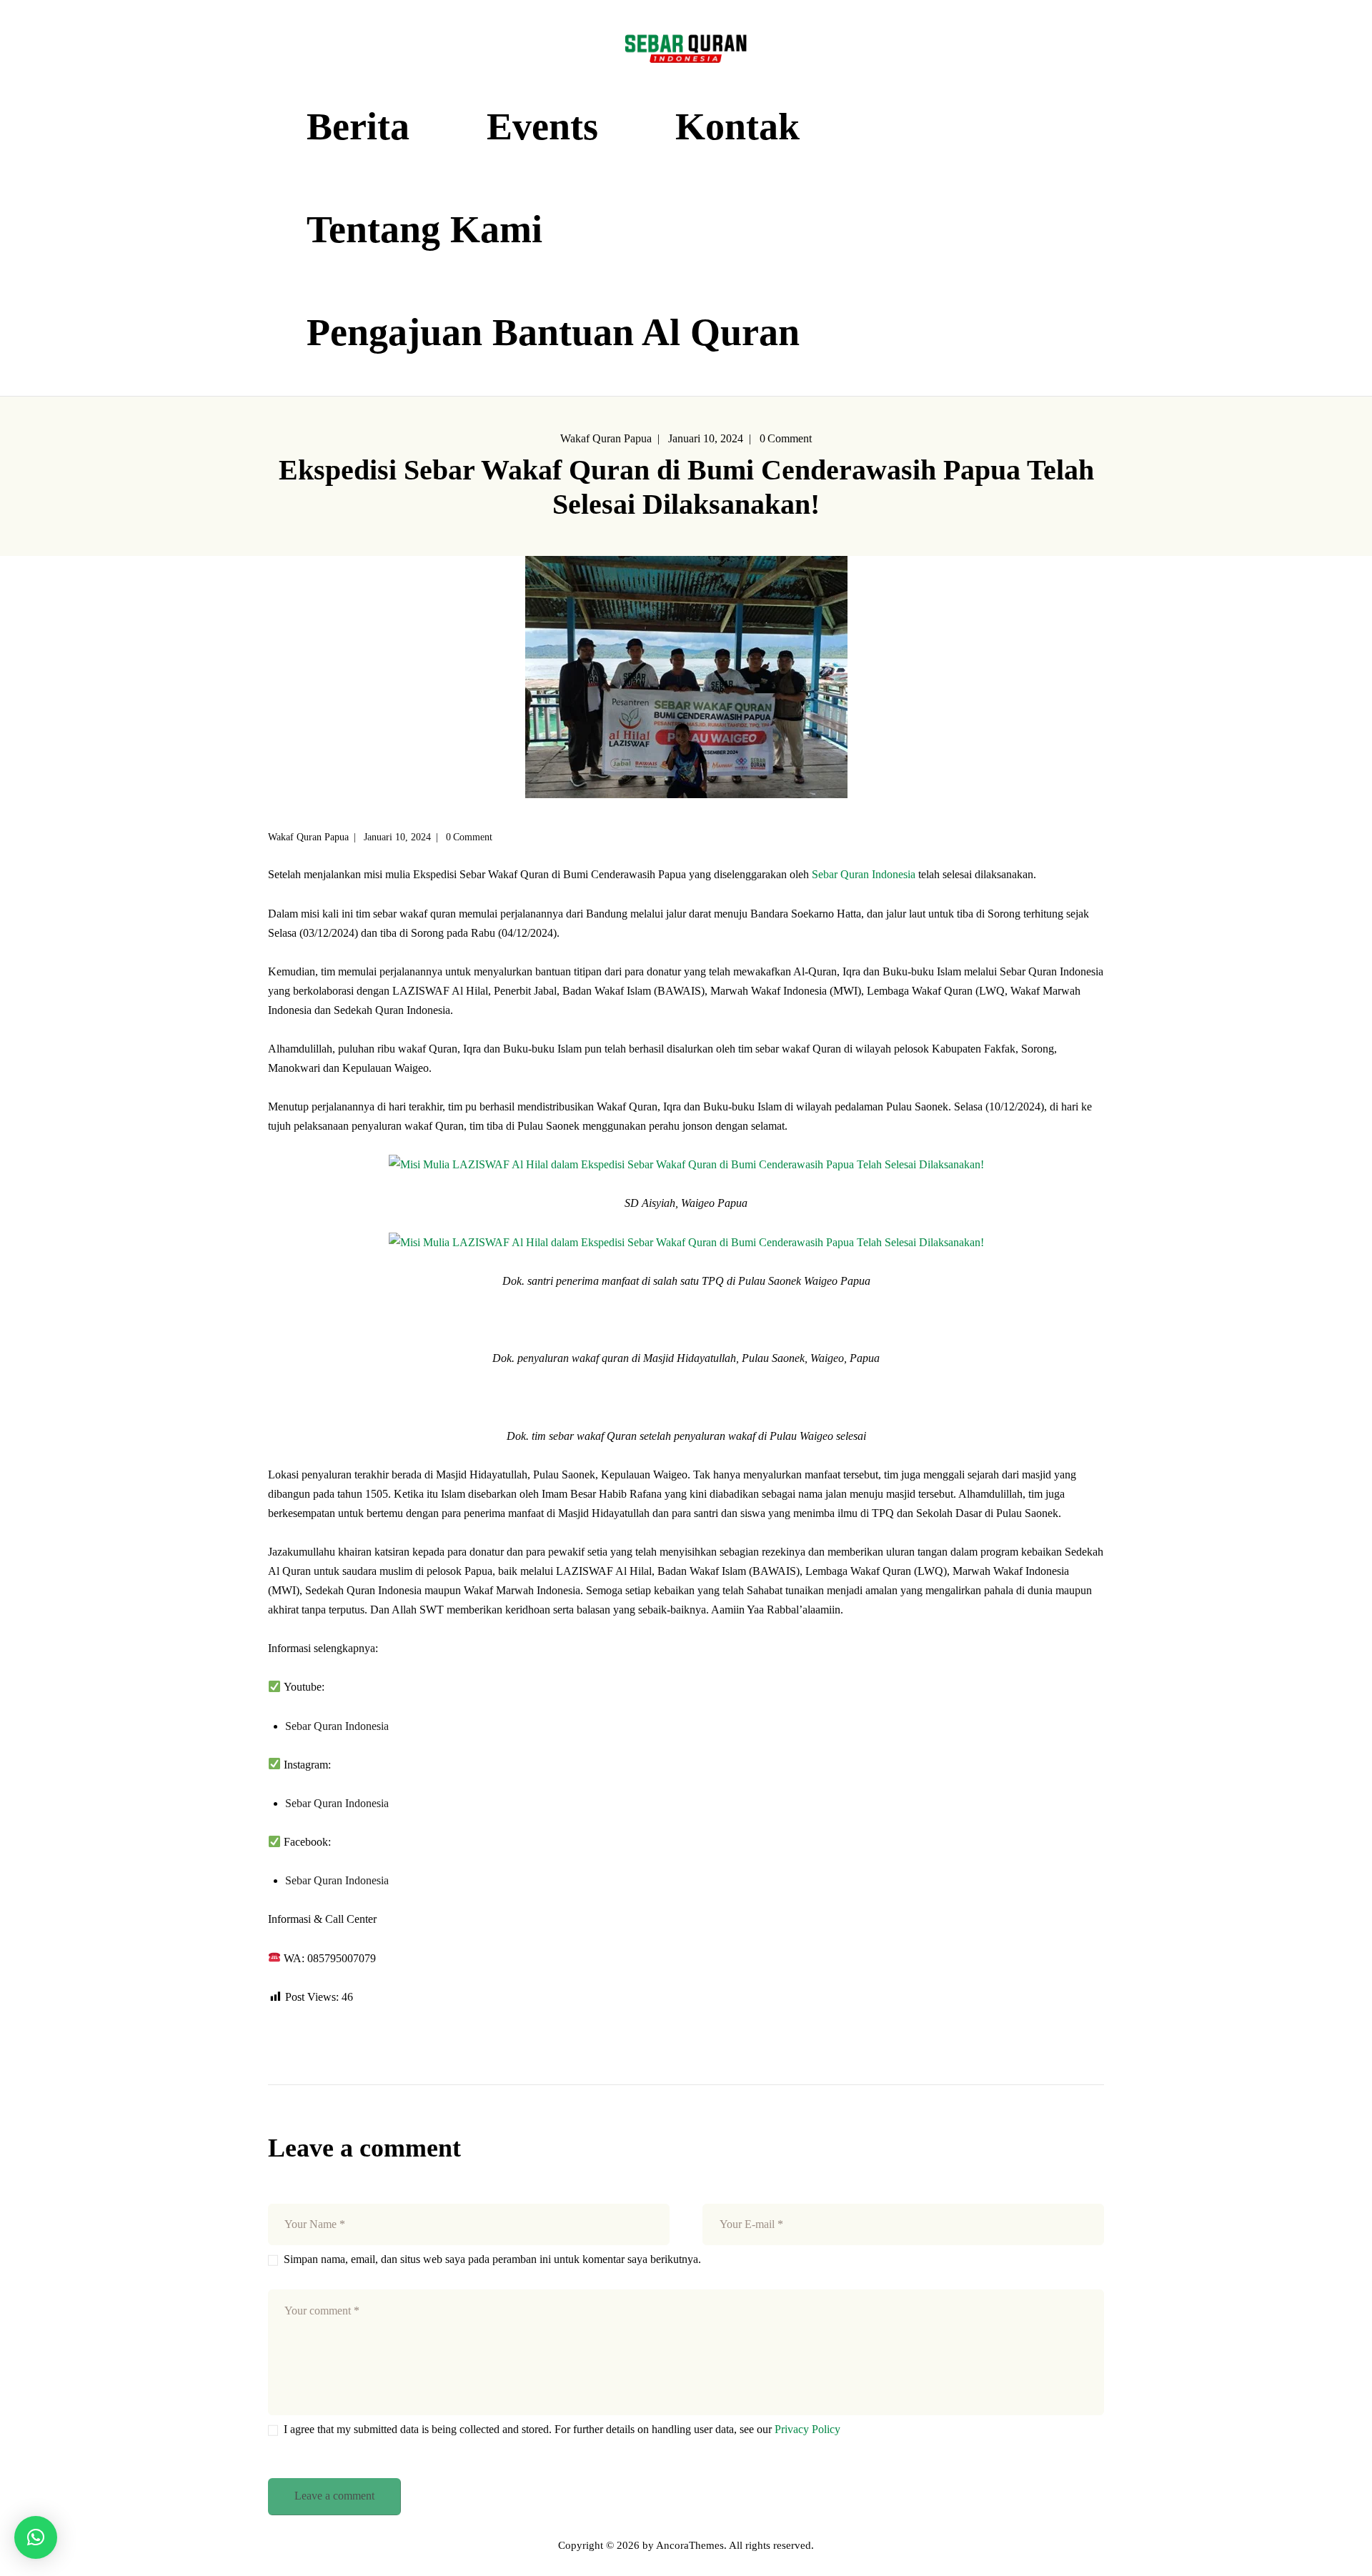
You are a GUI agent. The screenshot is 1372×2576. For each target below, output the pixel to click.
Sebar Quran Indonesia (864, 874)
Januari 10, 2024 (706, 438)
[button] (36, 2537)
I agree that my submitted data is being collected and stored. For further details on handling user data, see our (562, 2429)
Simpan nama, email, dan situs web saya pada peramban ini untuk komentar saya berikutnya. (492, 2259)
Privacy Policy (807, 2429)
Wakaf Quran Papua (606, 438)
